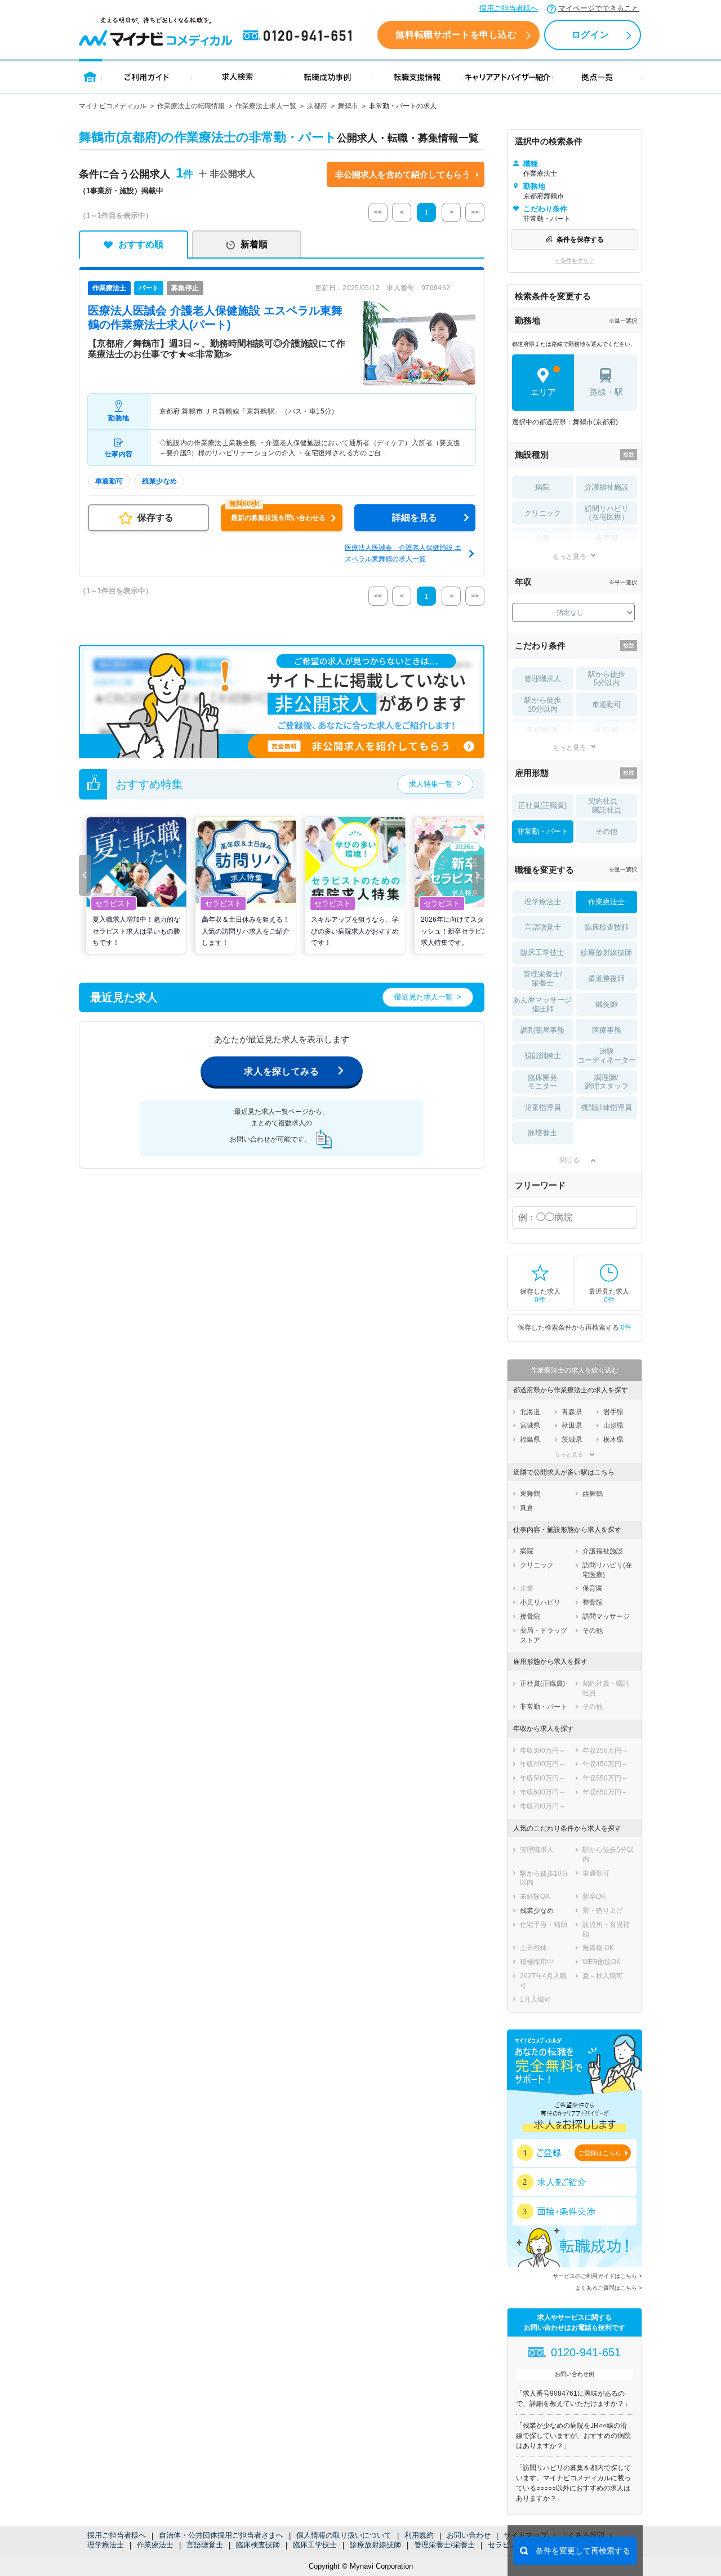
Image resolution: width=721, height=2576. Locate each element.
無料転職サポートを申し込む (456, 35)
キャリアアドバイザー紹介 (508, 76)
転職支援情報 (417, 76)
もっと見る (569, 556)
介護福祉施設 (607, 487)
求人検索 (237, 76)
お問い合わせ (469, 2535)
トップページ (90, 76)
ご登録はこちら (600, 2153)
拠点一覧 (597, 76)
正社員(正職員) (542, 805)
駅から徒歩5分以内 (606, 679)
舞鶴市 (348, 106)
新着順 (254, 244)
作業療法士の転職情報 (191, 106)
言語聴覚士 (205, 2545)
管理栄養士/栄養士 (444, 2545)
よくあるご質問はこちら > (609, 2288)
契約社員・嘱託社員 (606, 805)
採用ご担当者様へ (509, 8)
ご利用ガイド (147, 76)
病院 (542, 487)
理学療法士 (106, 2545)
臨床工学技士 (315, 2545)
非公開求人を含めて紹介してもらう (403, 174)
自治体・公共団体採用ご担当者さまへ (221, 2535)
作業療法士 (155, 2545)
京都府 (317, 106)
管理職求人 (543, 679)
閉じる (569, 1160)
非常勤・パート (543, 831)
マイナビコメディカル (113, 106)
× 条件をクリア (575, 261)
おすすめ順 (141, 244)
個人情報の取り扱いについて (344, 2535)
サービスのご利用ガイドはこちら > (597, 2276)
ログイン (590, 35)
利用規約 (419, 2535)
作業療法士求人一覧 (266, 106)
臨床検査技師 (258, 2545)
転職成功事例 (327, 76)
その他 (606, 831)
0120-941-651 (300, 36)
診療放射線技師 (375, 2545)
